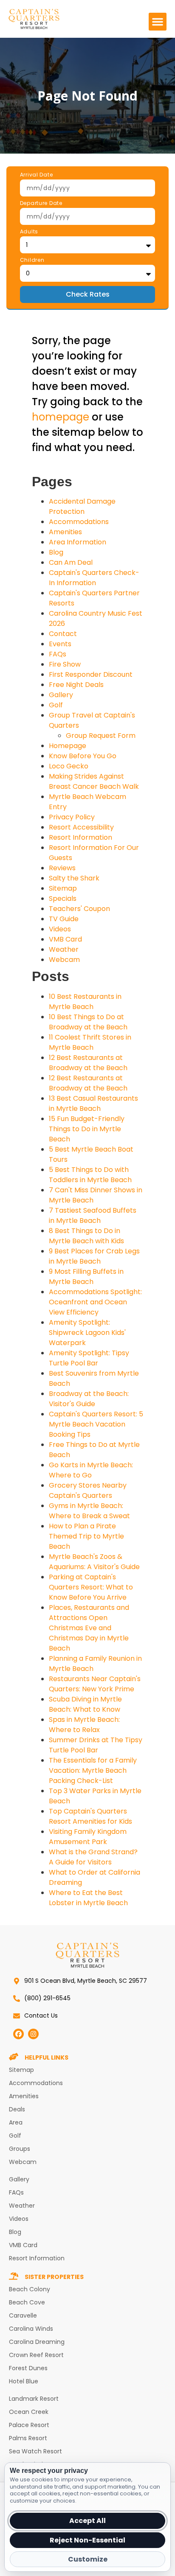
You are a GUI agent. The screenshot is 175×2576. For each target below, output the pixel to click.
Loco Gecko (69, 766)
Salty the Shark (74, 878)
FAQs (58, 654)
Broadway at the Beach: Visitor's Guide (89, 1399)
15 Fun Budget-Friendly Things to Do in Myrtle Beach (87, 1129)
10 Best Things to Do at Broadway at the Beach (88, 1022)
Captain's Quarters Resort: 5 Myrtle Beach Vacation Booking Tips (96, 1424)
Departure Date (41, 204)
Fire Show (65, 664)
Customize (88, 2559)
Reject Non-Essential (87, 2540)
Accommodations (79, 522)
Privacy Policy (72, 817)
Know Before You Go (83, 756)
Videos (60, 929)
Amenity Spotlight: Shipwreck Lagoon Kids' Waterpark (87, 1333)
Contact (63, 634)
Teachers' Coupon (79, 909)
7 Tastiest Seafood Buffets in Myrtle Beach (93, 1215)
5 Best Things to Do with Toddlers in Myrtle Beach (90, 1175)
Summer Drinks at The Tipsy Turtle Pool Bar (96, 1745)
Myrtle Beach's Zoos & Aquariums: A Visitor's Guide (94, 1562)
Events (60, 644)
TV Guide (64, 919)
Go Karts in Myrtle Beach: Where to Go (91, 1470)
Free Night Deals (76, 685)
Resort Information (80, 837)
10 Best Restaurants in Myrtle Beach (85, 1002)
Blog (56, 552)
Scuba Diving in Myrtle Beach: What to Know (85, 1704)
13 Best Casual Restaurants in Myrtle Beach (93, 1103)
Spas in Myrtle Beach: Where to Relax (84, 1725)
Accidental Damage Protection (82, 506)
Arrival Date (37, 175)
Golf (56, 705)
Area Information (78, 542)
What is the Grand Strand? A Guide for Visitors (93, 1857)
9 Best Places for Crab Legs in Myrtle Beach (94, 1256)
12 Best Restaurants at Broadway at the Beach (88, 1063)
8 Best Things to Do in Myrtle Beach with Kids (86, 1236)
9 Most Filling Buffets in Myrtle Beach (86, 1277)
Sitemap (63, 888)
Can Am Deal (71, 562)
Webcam (64, 960)
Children (32, 261)
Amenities (65, 532)
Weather (64, 949)
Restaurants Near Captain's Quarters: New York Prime (95, 1684)
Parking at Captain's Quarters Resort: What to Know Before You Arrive (91, 1587)
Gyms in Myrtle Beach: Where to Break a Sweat (89, 1511)
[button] (158, 22)
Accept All (87, 2521)
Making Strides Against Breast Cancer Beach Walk (94, 781)
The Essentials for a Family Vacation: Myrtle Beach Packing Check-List (93, 1770)
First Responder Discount (91, 674)
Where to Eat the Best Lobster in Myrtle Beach (88, 1898)
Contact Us (41, 2015)
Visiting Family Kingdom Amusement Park (88, 1837)
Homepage (68, 746)
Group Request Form (101, 736)
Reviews (62, 868)
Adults (29, 232)
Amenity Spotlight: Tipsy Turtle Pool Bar (89, 1358)
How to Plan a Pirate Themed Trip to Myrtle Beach (86, 1536)
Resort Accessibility (81, 827)
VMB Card (65, 939)
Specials (63, 898)
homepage (61, 417)
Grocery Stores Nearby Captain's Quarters (88, 1490)
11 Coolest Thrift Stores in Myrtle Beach (90, 1042)
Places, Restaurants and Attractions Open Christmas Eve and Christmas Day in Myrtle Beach (89, 1628)
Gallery (61, 695)
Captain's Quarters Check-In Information (94, 578)
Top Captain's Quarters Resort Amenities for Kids (90, 1816)
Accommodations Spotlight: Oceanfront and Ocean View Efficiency (95, 1302)
